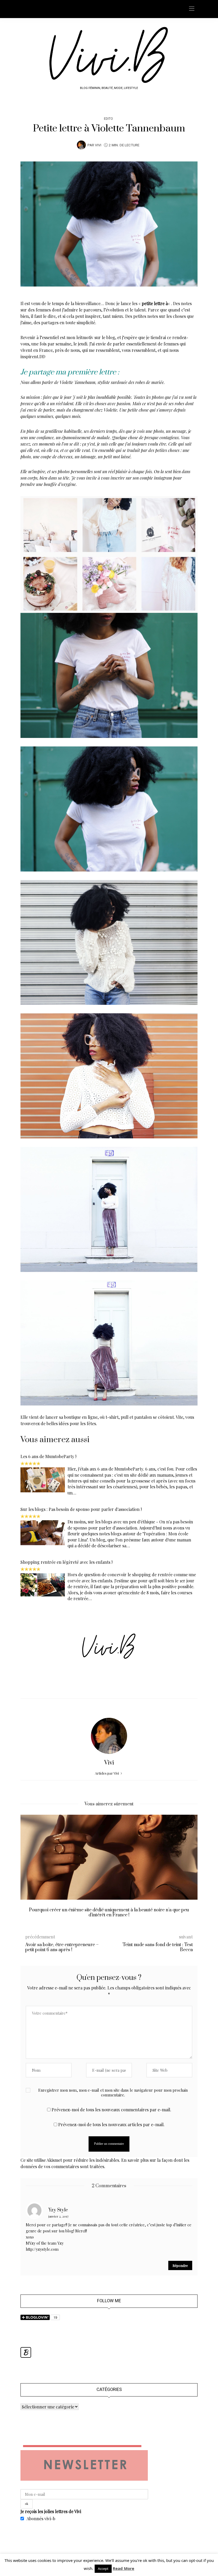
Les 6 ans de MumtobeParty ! (48, 1456)
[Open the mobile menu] (192, 9)
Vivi (98, 145)
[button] (28, 1870)
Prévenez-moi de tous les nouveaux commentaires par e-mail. (111, 2110)
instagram (163, 478)
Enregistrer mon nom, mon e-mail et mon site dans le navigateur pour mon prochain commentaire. (113, 2093)
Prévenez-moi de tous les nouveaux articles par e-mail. (111, 2124)
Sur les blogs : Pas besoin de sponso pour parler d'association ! (81, 1509)
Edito (108, 119)
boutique (72, 1417)
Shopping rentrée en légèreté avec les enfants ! (66, 1562)
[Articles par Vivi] (81, 145)
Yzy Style (58, 2210)
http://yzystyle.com (42, 2249)
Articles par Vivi (107, 1773)
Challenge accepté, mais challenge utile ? (109, 1910)
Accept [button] (103, 2569)
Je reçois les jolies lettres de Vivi (51, 2511)
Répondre (180, 2265)
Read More (123, 2568)
